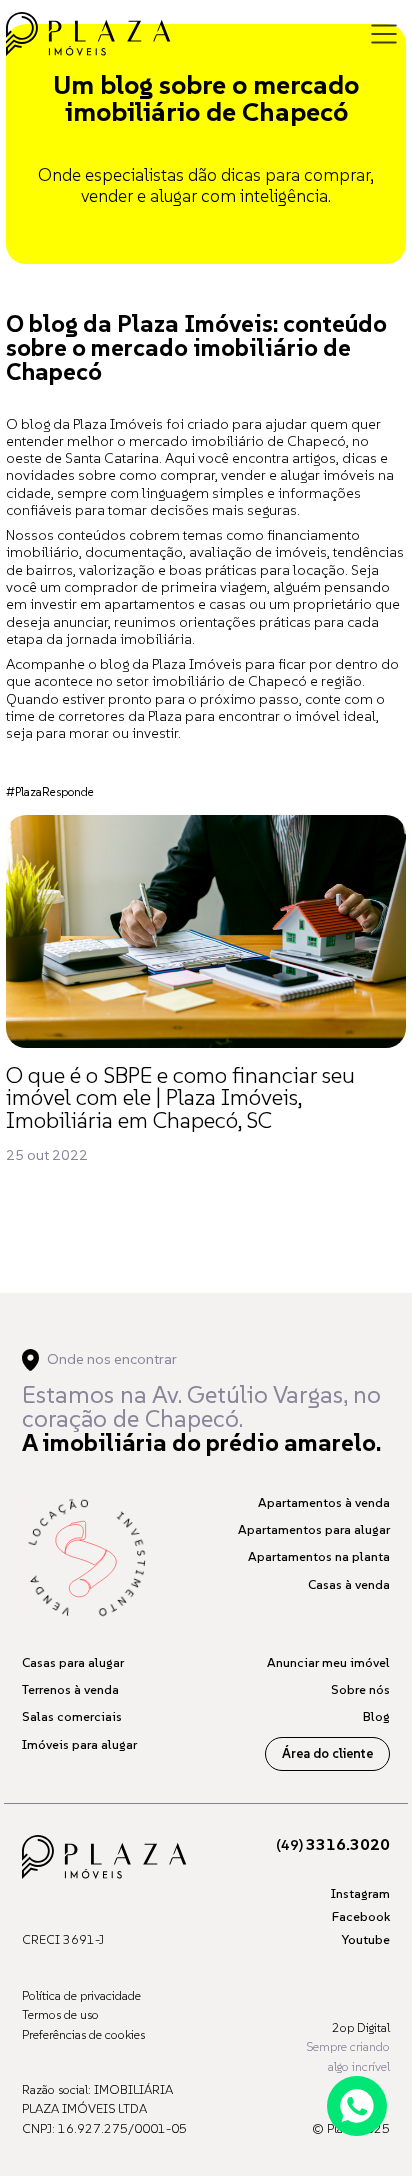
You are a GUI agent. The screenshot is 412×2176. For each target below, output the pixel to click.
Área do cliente (327, 1753)
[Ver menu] (384, 34)
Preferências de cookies (83, 2034)
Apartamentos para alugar (314, 1529)
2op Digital (361, 2027)
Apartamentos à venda (324, 1502)
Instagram (360, 1893)
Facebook (361, 1916)
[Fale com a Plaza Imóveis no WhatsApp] (357, 2106)
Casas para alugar (73, 1662)
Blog (376, 1716)
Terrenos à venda (70, 1689)
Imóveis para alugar (79, 1744)
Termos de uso (60, 2014)
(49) (333, 1845)
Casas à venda (349, 1584)
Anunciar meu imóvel (328, 1662)
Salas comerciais (72, 1716)
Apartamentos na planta (319, 1556)
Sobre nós (360, 1689)
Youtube (365, 1939)
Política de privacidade (81, 1995)
